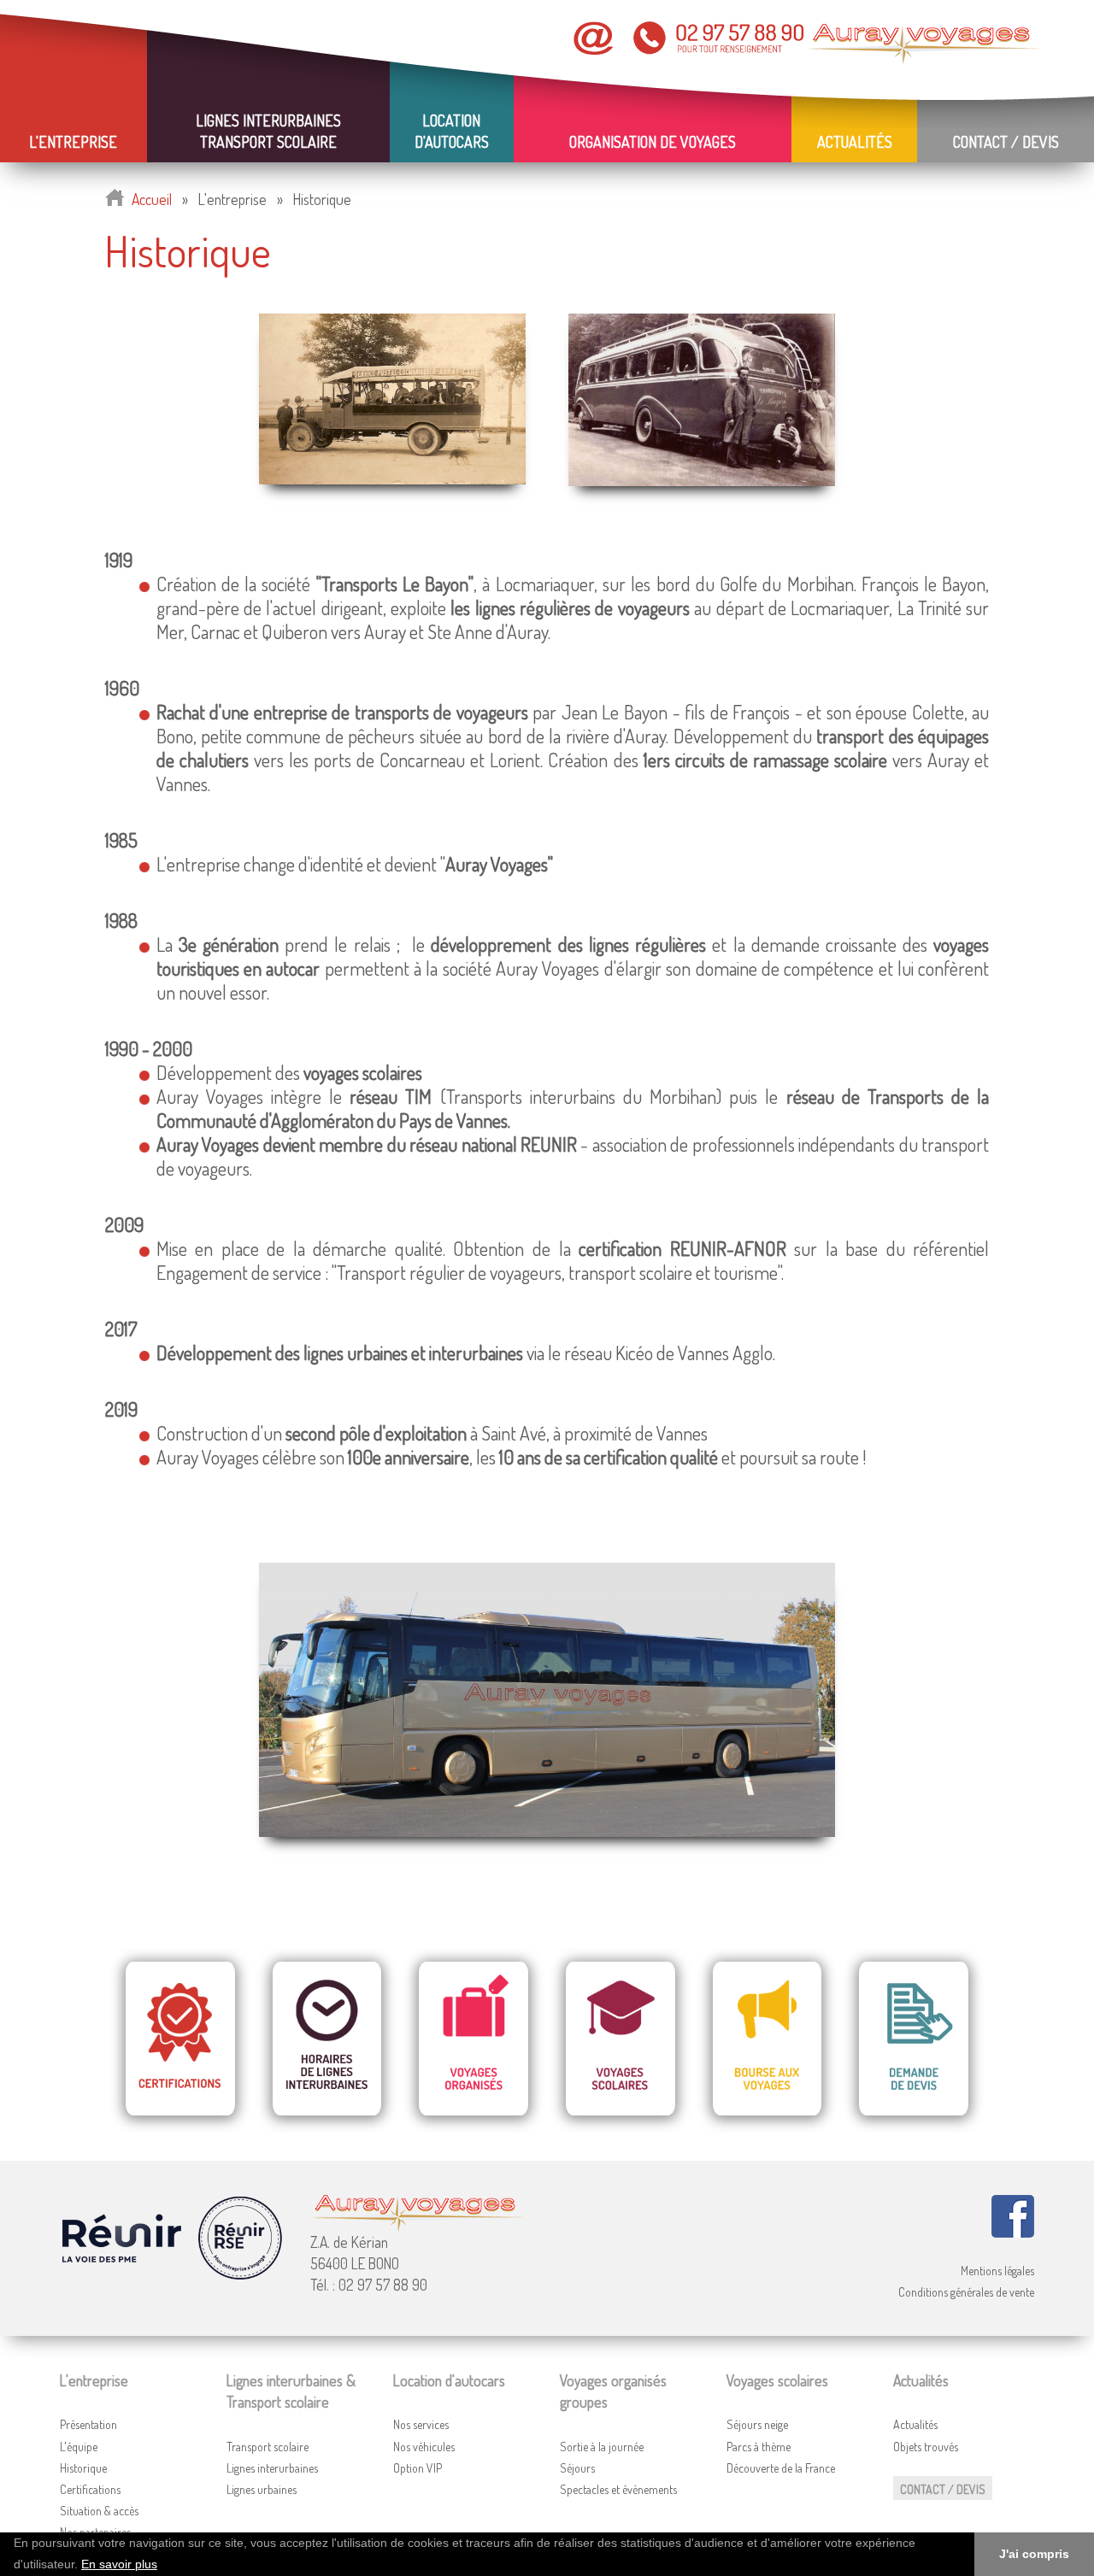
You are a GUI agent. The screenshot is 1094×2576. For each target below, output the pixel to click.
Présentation (88, 2424)
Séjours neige (757, 2424)
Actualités (915, 2424)
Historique (83, 2468)
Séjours (577, 2468)
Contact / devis (1006, 142)
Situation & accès (99, 2511)
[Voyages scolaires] (620, 2035)
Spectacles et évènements (618, 2489)
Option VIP (418, 2468)
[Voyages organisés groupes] (474, 2035)
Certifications (90, 2489)
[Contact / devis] (914, 2035)
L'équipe (79, 2447)
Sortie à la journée (602, 2447)
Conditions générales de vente (966, 2292)
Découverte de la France (781, 2468)
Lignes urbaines (262, 2489)
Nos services (421, 2424)
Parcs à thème (759, 2447)
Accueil (152, 199)
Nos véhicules (424, 2447)
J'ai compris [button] (1034, 2554)
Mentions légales (997, 2271)
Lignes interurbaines (272, 2468)
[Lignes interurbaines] (327, 2035)
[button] (163, 2566)
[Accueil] (115, 199)
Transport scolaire (268, 2447)
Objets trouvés (926, 2447)
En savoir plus (119, 2564)
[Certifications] (180, 2035)
